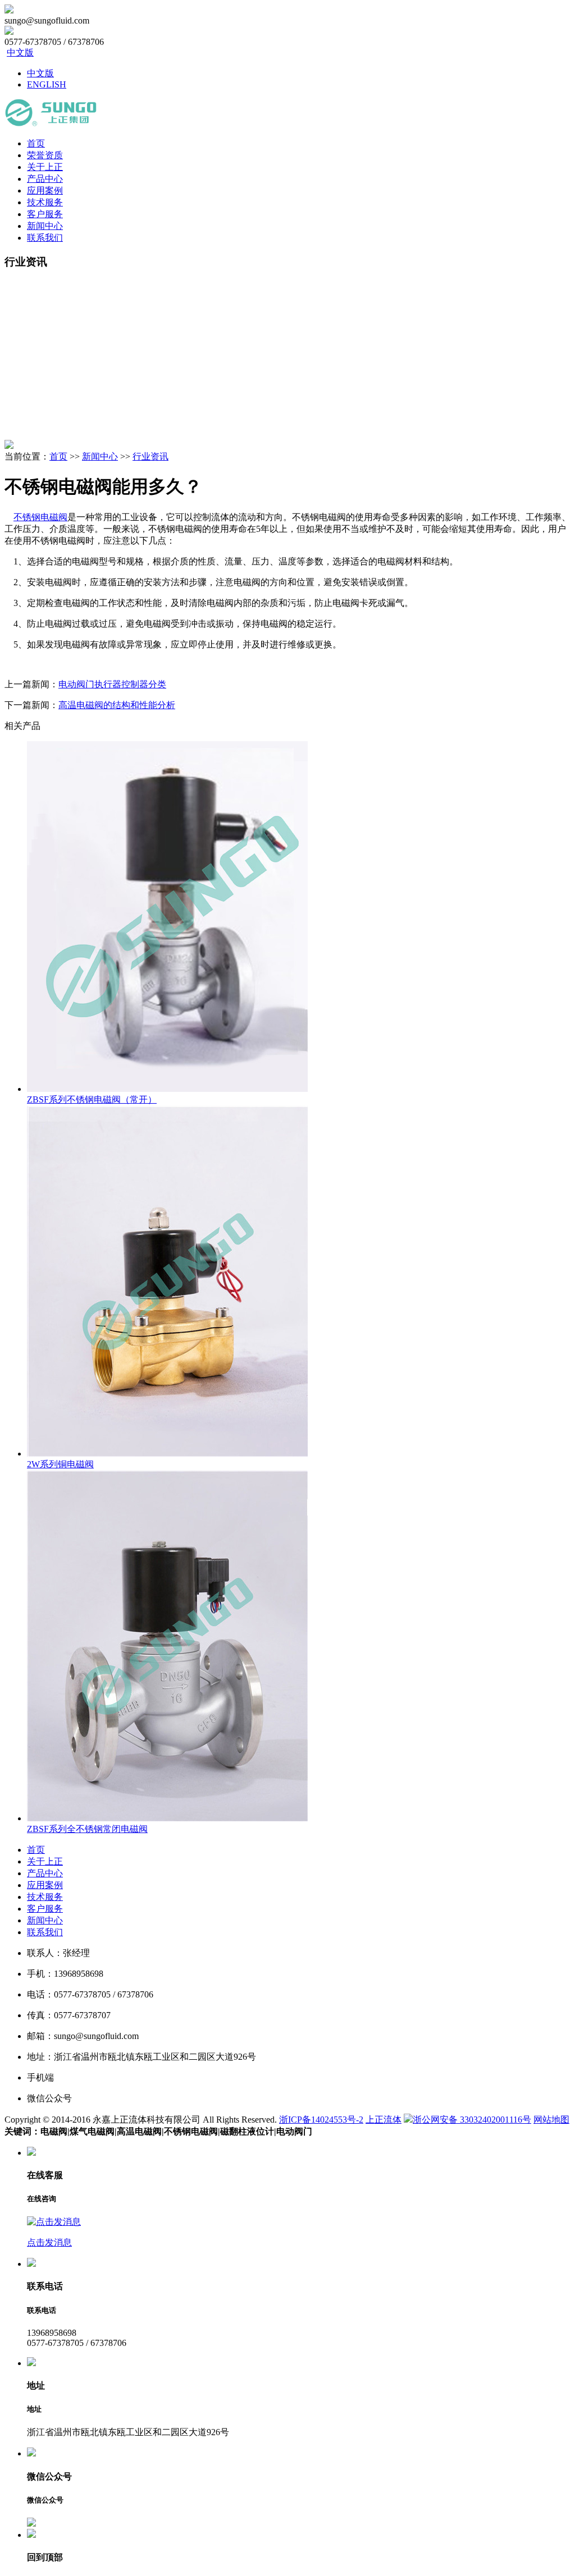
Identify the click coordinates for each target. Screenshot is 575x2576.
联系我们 (45, 238)
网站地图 (551, 2120)
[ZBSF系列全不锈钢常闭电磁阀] (167, 1818)
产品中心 (45, 179)
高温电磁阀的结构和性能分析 (117, 705)
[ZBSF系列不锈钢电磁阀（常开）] (167, 1089)
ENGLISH (47, 84)
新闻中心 (45, 226)
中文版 (20, 52)
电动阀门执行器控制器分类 (112, 684)
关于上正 (45, 167)
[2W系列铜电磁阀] (167, 1454)
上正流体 (384, 2120)
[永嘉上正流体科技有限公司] (51, 124)
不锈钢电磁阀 (40, 517)
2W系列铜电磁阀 (60, 1464)
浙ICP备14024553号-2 (321, 2120)
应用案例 (45, 190)
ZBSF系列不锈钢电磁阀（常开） (92, 1099)
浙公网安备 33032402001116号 (472, 2120)
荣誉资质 (45, 155)
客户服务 (45, 214)
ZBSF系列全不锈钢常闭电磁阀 (87, 1829)
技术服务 (45, 202)
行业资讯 (150, 456)
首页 (36, 143)
